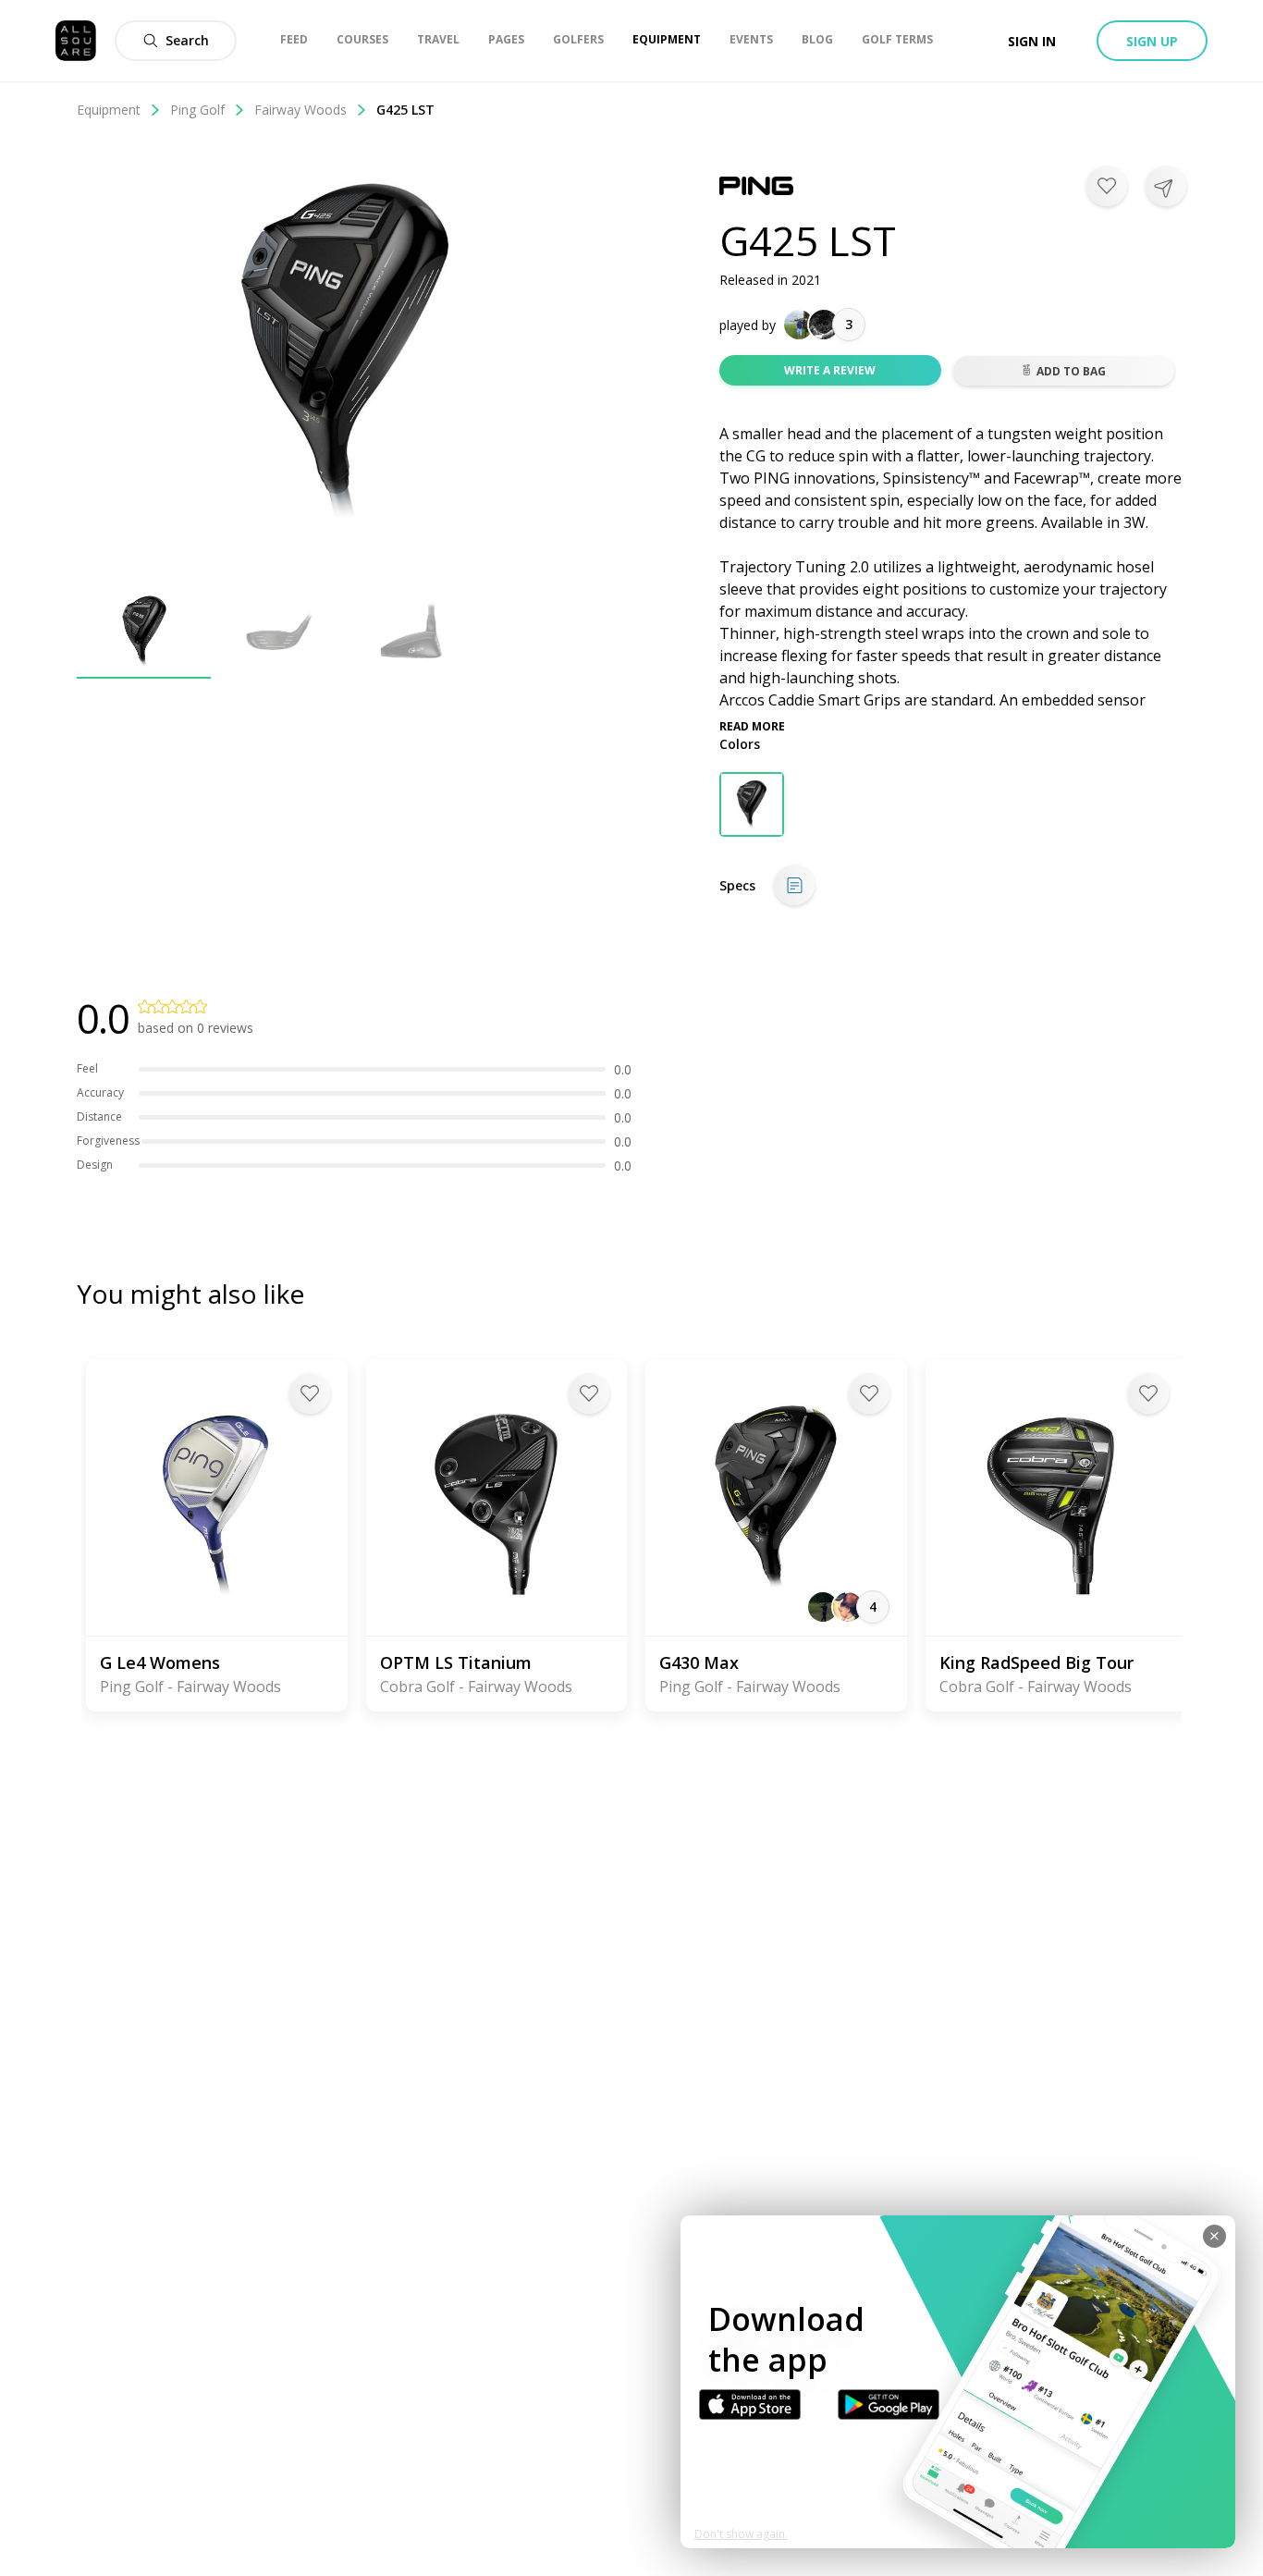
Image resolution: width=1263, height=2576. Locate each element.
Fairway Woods (300, 110)
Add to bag (1071, 371)
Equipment (109, 110)
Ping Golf (197, 110)
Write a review (830, 370)
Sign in (1032, 41)
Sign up (1152, 41)
